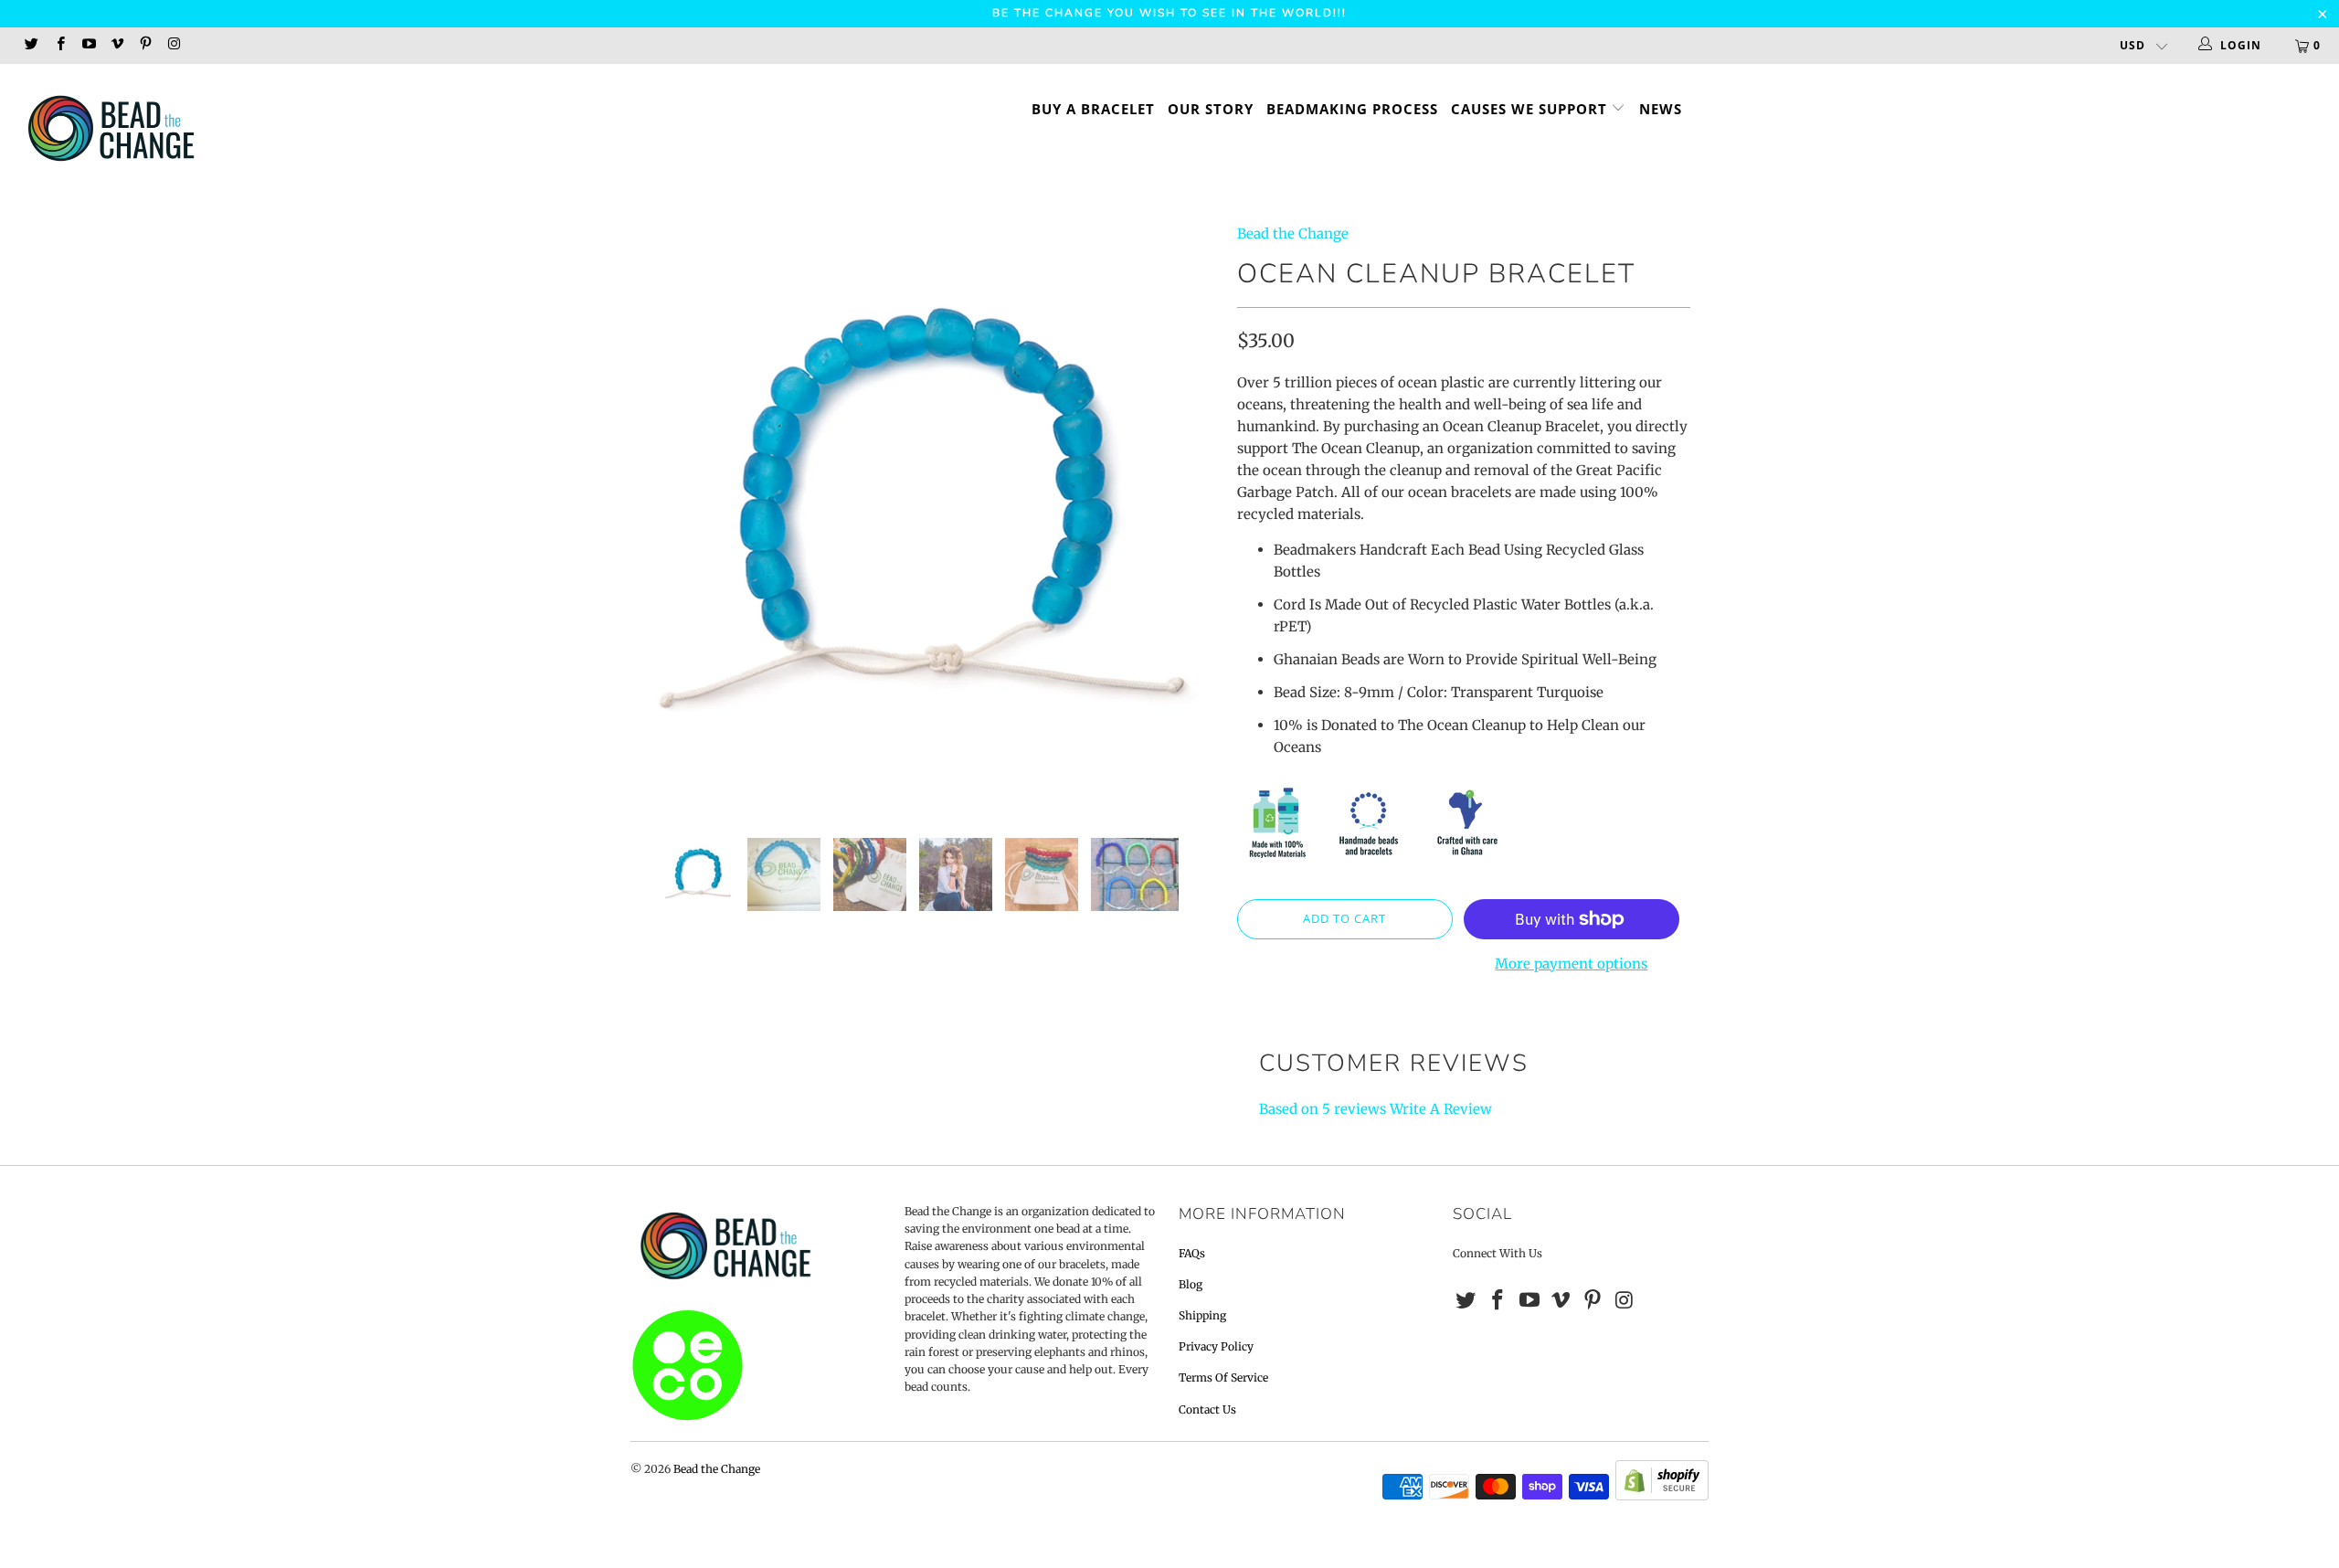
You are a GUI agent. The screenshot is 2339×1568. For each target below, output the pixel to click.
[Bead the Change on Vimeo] (116, 45)
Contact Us (1207, 1409)
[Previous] (662, 517)
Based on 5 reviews (1323, 1109)
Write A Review (1441, 1109)
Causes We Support (1531, 109)
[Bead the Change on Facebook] (59, 45)
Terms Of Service (1223, 1377)
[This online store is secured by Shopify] (1662, 1496)
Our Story (1211, 109)
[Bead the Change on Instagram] (173, 45)
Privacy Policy (1216, 1346)
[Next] (1187, 517)
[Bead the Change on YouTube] (88, 45)
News (1661, 109)
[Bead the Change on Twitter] (31, 45)
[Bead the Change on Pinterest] (145, 45)
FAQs (1192, 1253)
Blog (1191, 1284)
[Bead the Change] (196, 130)
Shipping (1202, 1315)
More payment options (1571, 964)
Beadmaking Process (1352, 109)
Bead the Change (1293, 233)
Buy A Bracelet (1093, 109)
